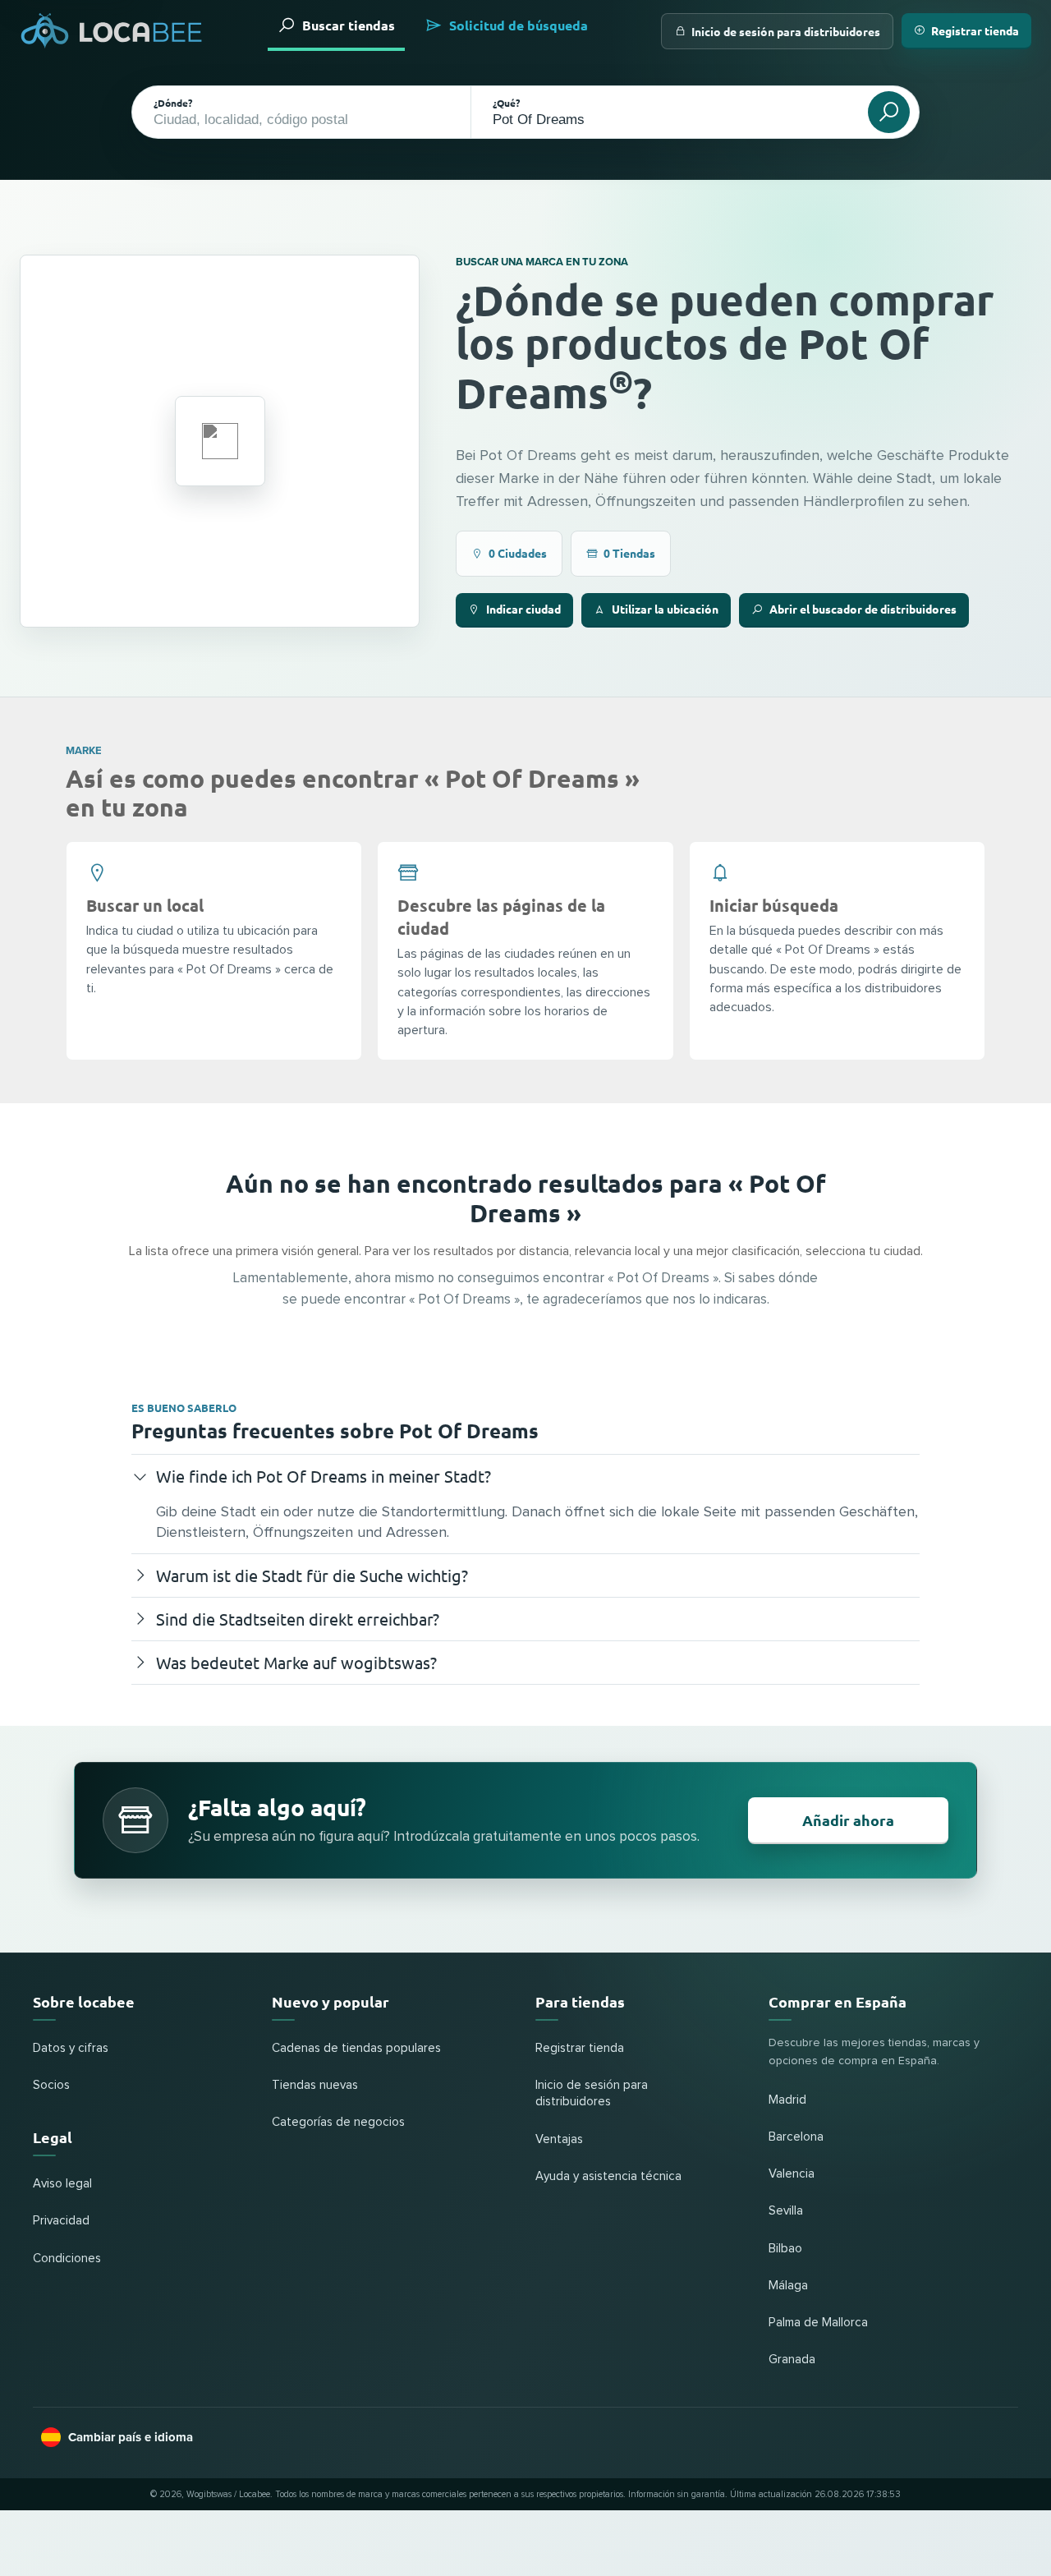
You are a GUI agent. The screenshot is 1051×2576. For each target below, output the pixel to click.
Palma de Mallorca (818, 2323)
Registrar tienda (975, 30)
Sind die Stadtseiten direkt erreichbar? (298, 1619)
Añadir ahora (848, 1820)
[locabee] (112, 31)
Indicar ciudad (523, 609)
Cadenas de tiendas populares (356, 2048)
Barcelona (796, 2137)
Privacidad (61, 2221)
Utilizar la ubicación (665, 609)
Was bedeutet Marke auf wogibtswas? (296, 1662)
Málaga (788, 2286)
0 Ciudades (518, 553)
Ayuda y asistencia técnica (608, 2176)
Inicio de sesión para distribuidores (786, 31)
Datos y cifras (71, 2048)
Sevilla (786, 2211)
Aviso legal (62, 2184)
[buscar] (889, 112)
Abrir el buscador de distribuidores (863, 609)
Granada (792, 2360)
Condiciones (67, 2259)
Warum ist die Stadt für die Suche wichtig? (312, 1575)
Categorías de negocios (338, 2122)
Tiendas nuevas (315, 2085)
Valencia (792, 2174)
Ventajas (559, 2139)
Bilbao (785, 2249)
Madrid (787, 2100)
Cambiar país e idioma (131, 2437)
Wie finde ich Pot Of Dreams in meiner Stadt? (324, 1476)
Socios (51, 2085)
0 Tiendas (629, 553)
